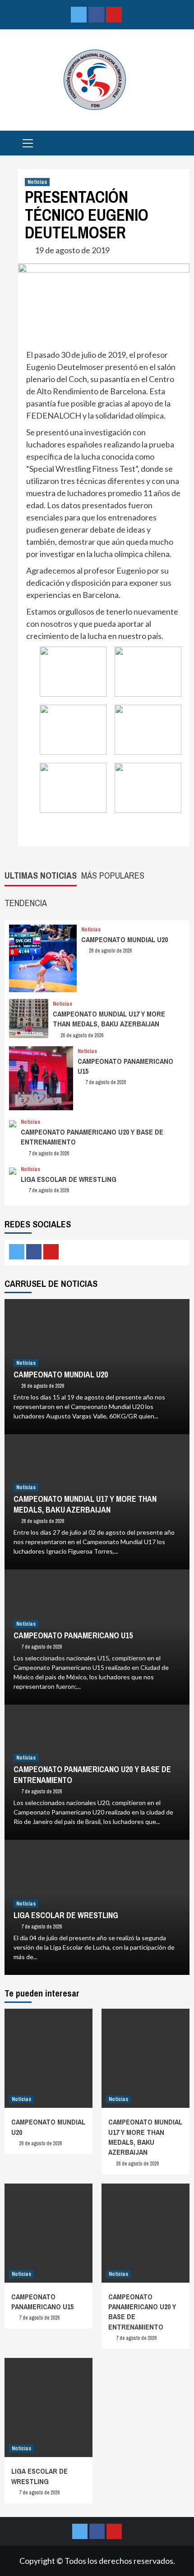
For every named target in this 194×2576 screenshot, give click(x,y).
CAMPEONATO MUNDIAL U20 (125, 939)
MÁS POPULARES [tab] (113, 875)
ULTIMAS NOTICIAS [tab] (41, 875)
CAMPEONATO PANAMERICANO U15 (73, 1635)
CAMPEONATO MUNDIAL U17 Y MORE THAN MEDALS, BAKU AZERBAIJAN (109, 1019)
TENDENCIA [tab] (26, 903)
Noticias (37, 182)
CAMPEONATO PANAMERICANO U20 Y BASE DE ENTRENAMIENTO (92, 1774)
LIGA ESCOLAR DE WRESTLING (69, 1179)
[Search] (179, 144)
